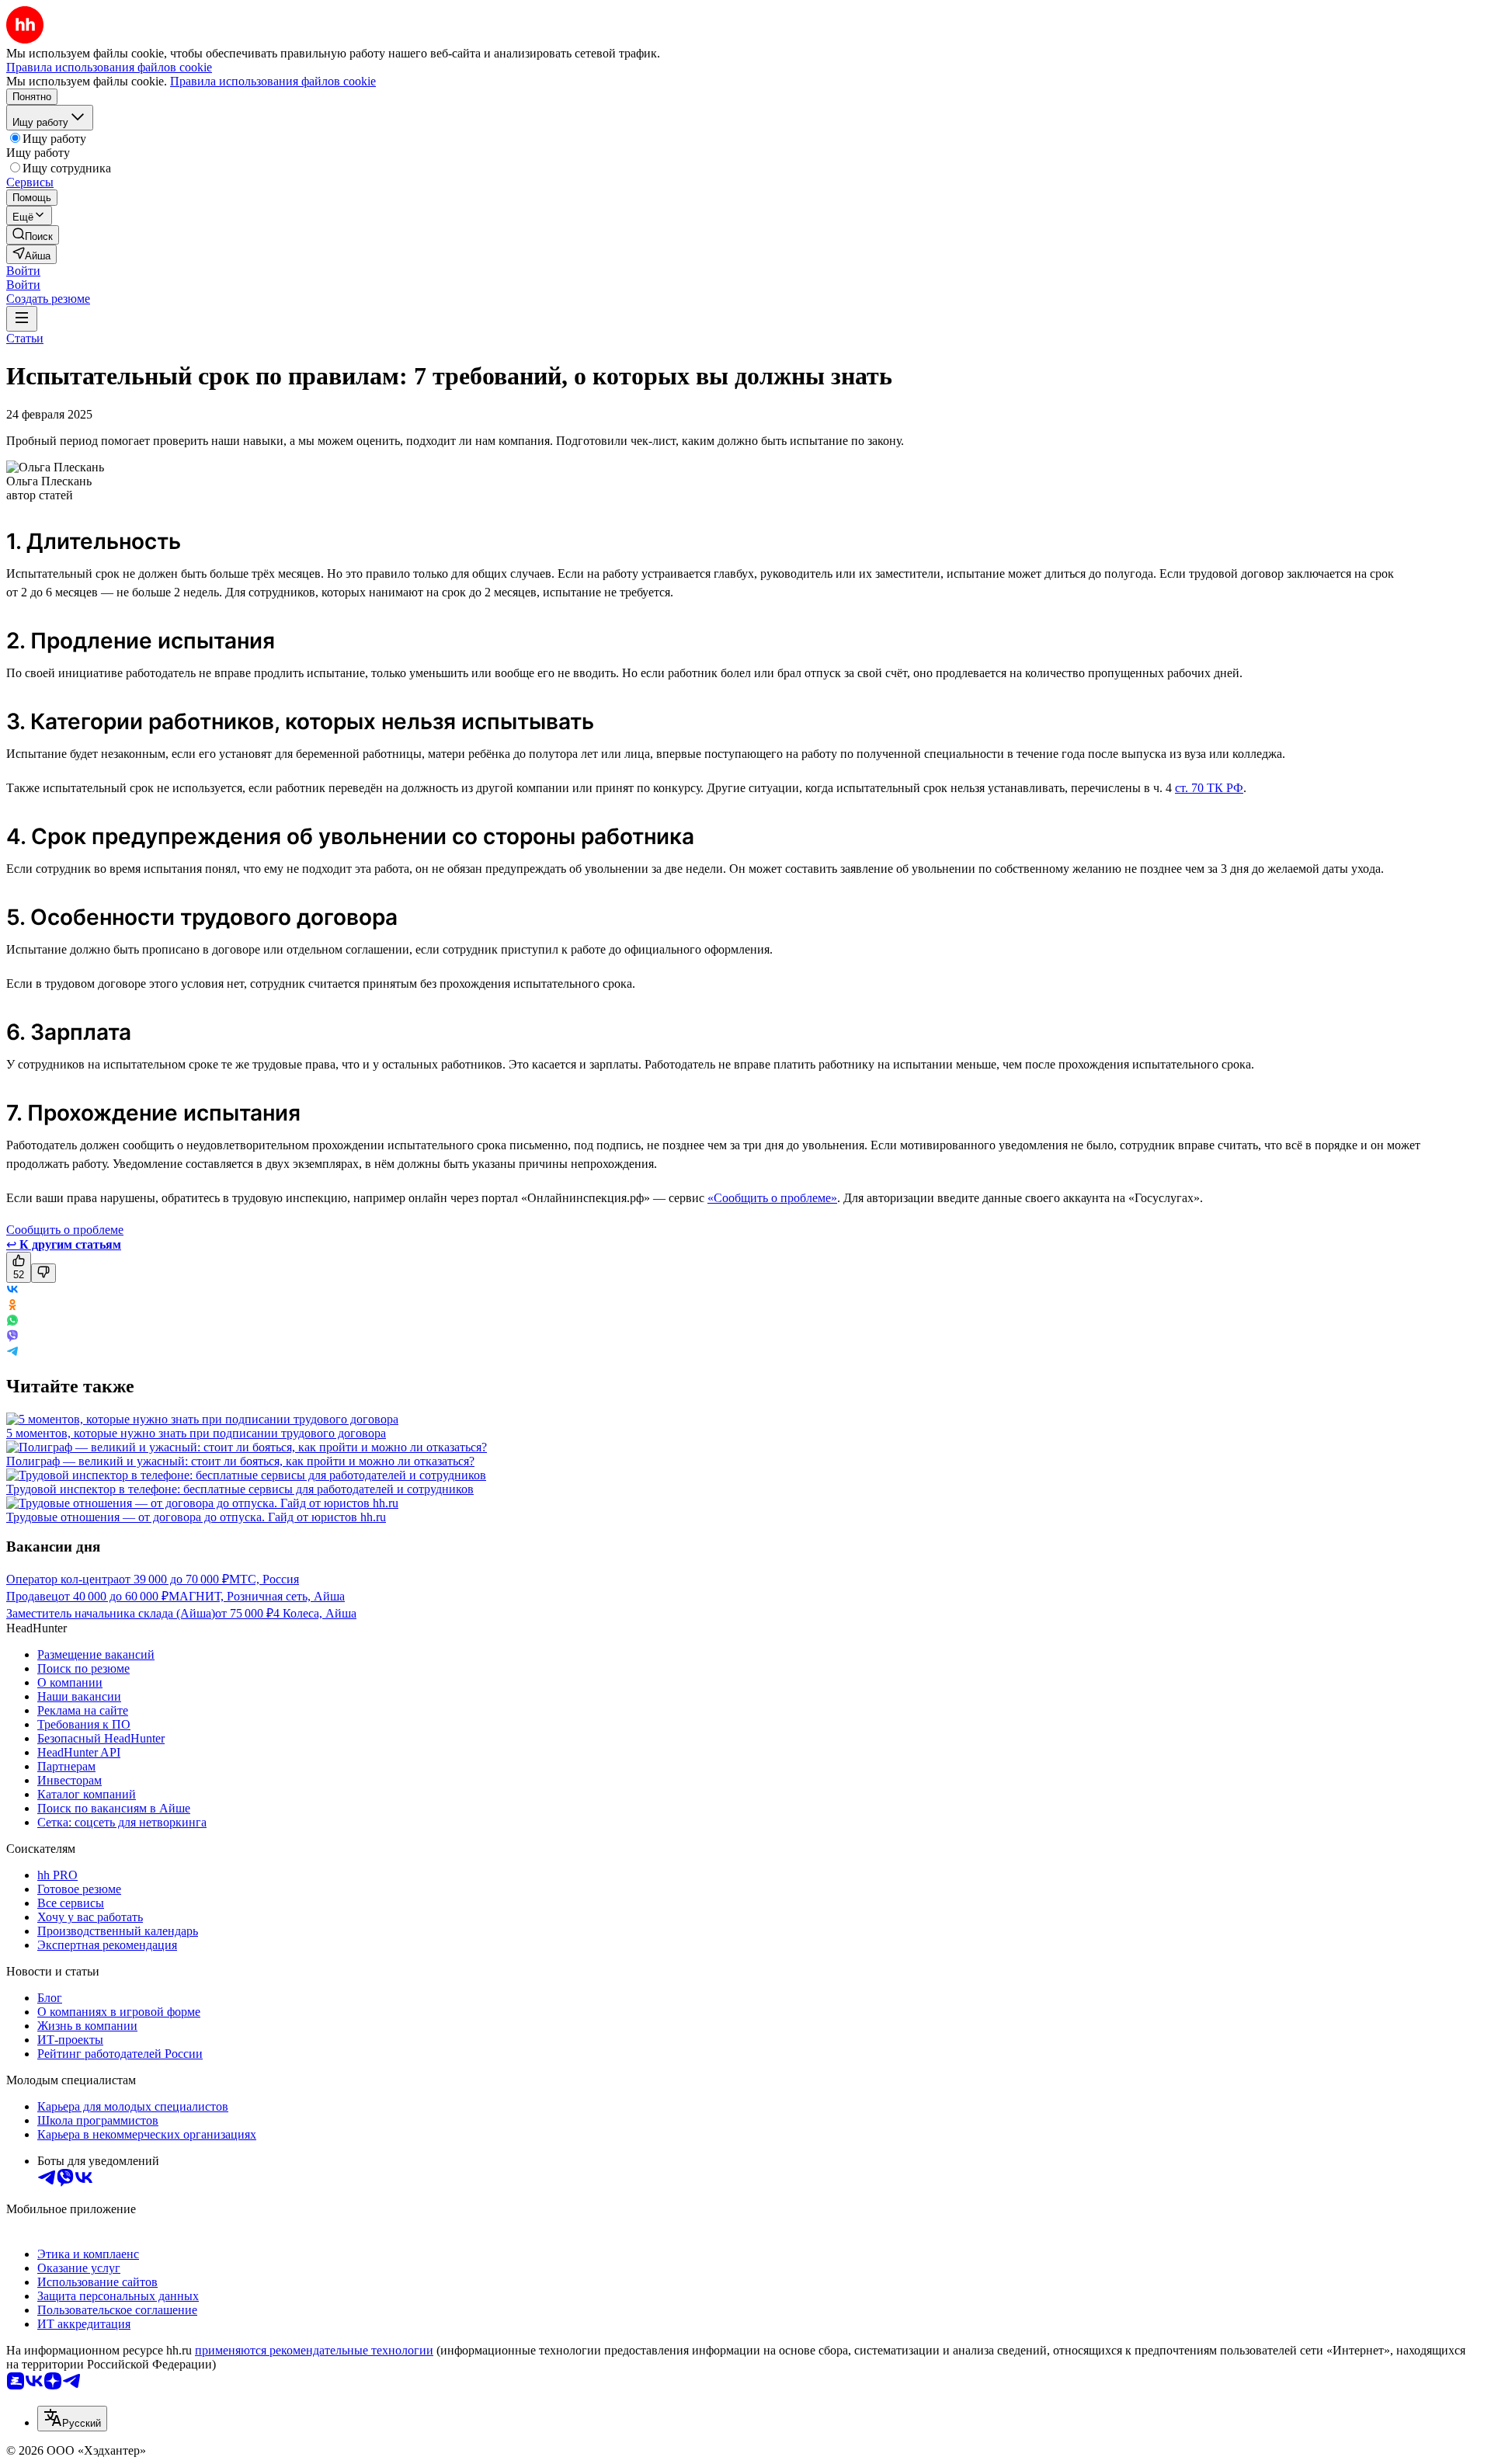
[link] (33, 235)
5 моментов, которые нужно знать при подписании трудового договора (196, 1433)
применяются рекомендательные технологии (314, 2350)
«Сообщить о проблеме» (772, 1198)
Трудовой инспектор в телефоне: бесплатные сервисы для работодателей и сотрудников (240, 1489)
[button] (23, 271)
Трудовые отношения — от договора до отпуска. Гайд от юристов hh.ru (196, 1517)
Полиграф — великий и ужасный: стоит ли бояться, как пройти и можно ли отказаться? (240, 1461)
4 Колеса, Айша (315, 1613)
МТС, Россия (264, 1579)
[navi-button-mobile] (22, 319)
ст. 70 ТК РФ (1209, 788)
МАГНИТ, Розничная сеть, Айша (257, 1596)
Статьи (25, 338)
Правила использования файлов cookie (273, 81)
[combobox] (72, 2419)
